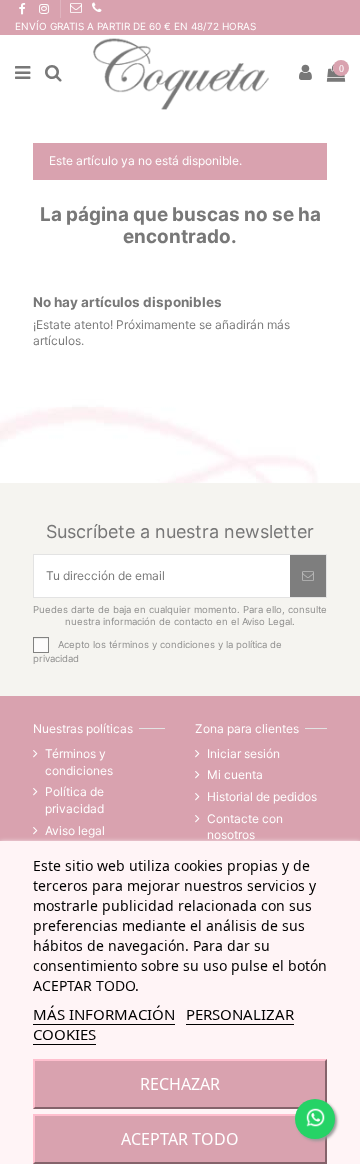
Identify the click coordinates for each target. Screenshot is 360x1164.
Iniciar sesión (243, 753)
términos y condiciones (162, 643)
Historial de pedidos (262, 796)
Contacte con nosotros (245, 827)
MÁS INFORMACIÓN (104, 1014)
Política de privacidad (74, 800)
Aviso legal (75, 830)
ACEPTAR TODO (180, 1139)
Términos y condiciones (79, 762)
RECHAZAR (180, 1084)
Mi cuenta (235, 774)
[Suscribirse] (308, 576)
